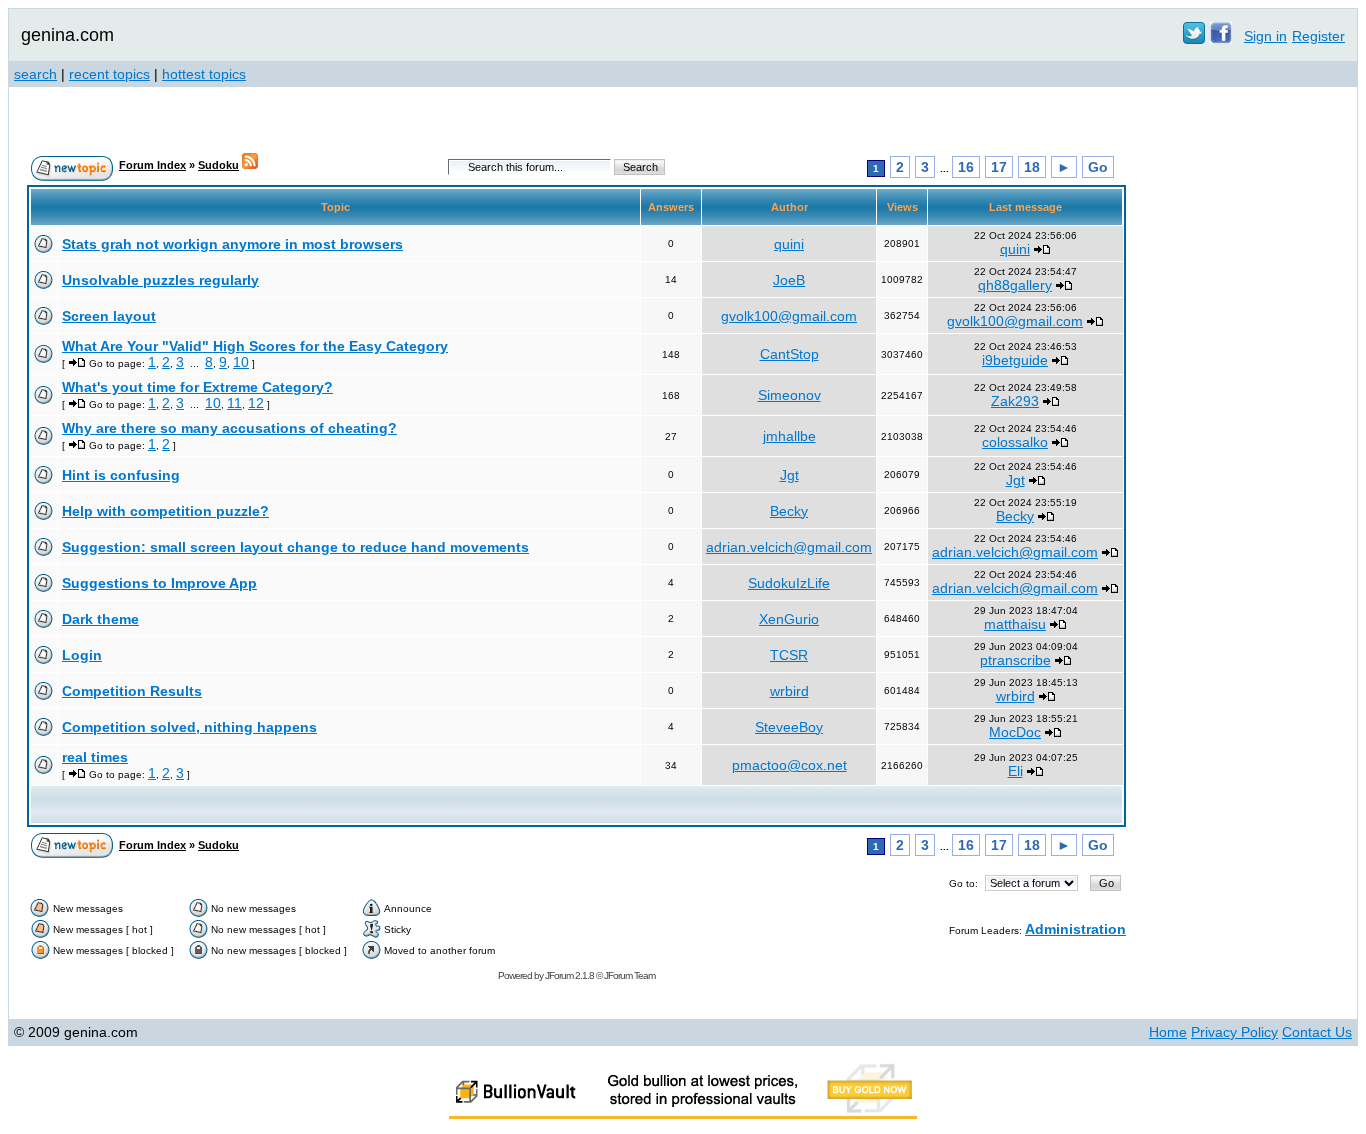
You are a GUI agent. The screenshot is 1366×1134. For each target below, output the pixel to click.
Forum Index (152, 165)
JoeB (789, 280)
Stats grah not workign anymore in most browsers (232, 244)
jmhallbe (789, 436)
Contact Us (1317, 1032)
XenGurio (789, 619)
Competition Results (132, 691)
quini (789, 244)
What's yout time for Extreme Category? (197, 387)
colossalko (1015, 442)
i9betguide (1015, 360)
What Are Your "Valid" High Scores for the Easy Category (255, 346)
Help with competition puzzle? (165, 511)
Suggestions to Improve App (159, 583)
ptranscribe (1015, 660)
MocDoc (1015, 732)
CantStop (789, 354)
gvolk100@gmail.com (789, 316)
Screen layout (109, 316)
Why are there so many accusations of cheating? (229, 428)
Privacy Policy (1234, 1032)
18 (1032, 167)
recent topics (109, 74)
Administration (1075, 929)
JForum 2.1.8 (569, 975)
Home (1168, 1032)
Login (82, 655)
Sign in (1265, 36)
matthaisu (1015, 624)
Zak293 (1015, 401)
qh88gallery (1015, 285)
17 (999, 167)
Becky (789, 511)
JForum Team (629, 975)
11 (234, 403)
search (35, 74)
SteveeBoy (789, 727)
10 (241, 362)
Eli (1015, 771)
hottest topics (204, 74)
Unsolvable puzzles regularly (160, 280)
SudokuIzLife (789, 583)
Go (1098, 167)
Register (1318, 36)
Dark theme (100, 619)
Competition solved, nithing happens (189, 727)
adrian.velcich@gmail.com (789, 547)
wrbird (789, 691)
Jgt (789, 475)
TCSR (789, 655)
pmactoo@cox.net (789, 765)
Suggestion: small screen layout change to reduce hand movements (295, 547)
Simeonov (789, 395)
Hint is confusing (121, 475)
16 (966, 167)
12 (256, 403)
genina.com (67, 35)
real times (95, 757)
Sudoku (218, 165)
